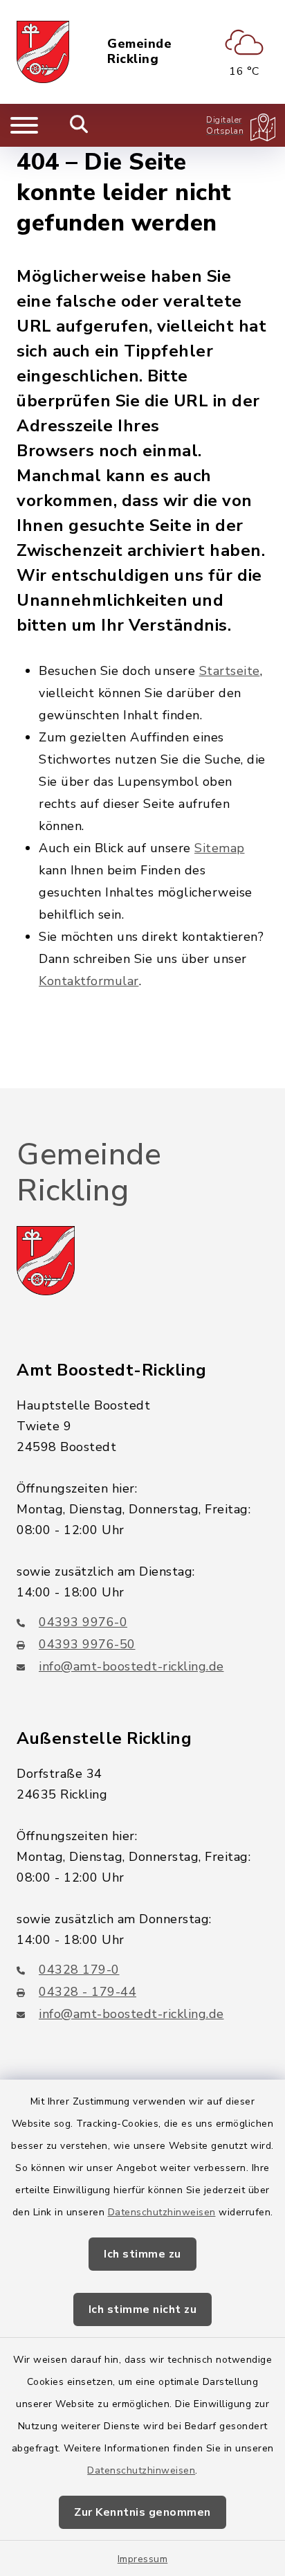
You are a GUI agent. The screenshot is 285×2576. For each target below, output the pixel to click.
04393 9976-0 (83, 1622)
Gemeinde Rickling (139, 52)
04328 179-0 (79, 1970)
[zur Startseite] (43, 52)
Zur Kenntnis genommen (142, 2512)
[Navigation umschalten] (24, 125)
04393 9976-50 (87, 1644)
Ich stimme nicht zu (143, 2309)
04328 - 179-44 (88, 1992)
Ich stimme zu (142, 2254)
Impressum (143, 2559)
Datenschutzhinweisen (162, 2212)
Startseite (230, 671)
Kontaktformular (89, 981)
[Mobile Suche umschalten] (79, 125)
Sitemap (220, 848)
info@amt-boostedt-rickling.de (131, 1666)
